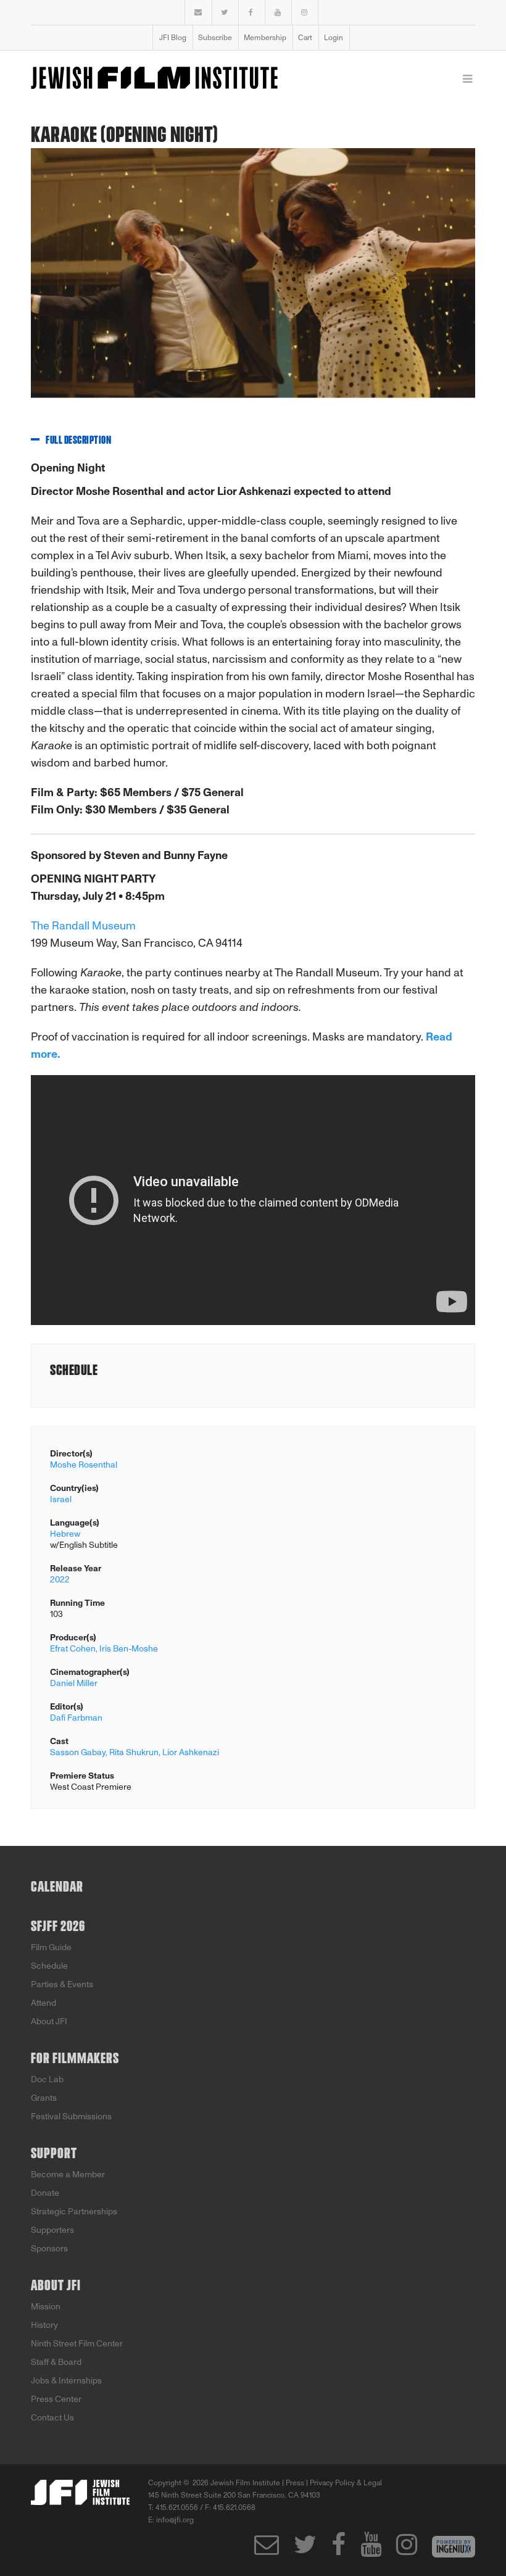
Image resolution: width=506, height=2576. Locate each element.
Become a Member (68, 2175)
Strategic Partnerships (74, 2212)
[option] (253, 282)
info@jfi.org (175, 2520)
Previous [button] (31, 282)
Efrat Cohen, (74, 1649)
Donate (45, 2193)
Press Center (56, 2399)
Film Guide (51, 1947)
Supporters (52, 2230)
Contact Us (52, 2418)
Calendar (57, 1887)
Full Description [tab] (78, 441)
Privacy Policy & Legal (346, 2483)
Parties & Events (62, 1984)
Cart (305, 38)
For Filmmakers (75, 2059)
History (44, 2325)
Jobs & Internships (66, 2381)
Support (54, 2154)
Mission (46, 2307)
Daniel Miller (74, 1683)
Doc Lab (47, 2079)
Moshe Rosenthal (84, 1465)
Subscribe (215, 38)
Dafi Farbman (76, 1718)
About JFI (49, 2021)
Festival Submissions (71, 2117)
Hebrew (65, 1534)
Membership (265, 38)
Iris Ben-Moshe (129, 1649)
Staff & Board (56, 2362)
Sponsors (49, 2249)
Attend (44, 2003)
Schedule (49, 1966)
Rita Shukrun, (135, 1752)
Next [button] (457, 282)
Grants (44, 2098)
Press (295, 2483)
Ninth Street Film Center (77, 2344)
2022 (60, 1580)
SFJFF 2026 (58, 1927)
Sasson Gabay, (79, 1752)
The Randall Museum (83, 926)
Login (334, 38)
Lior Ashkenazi (191, 1752)
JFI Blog (173, 38)
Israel (61, 1499)
